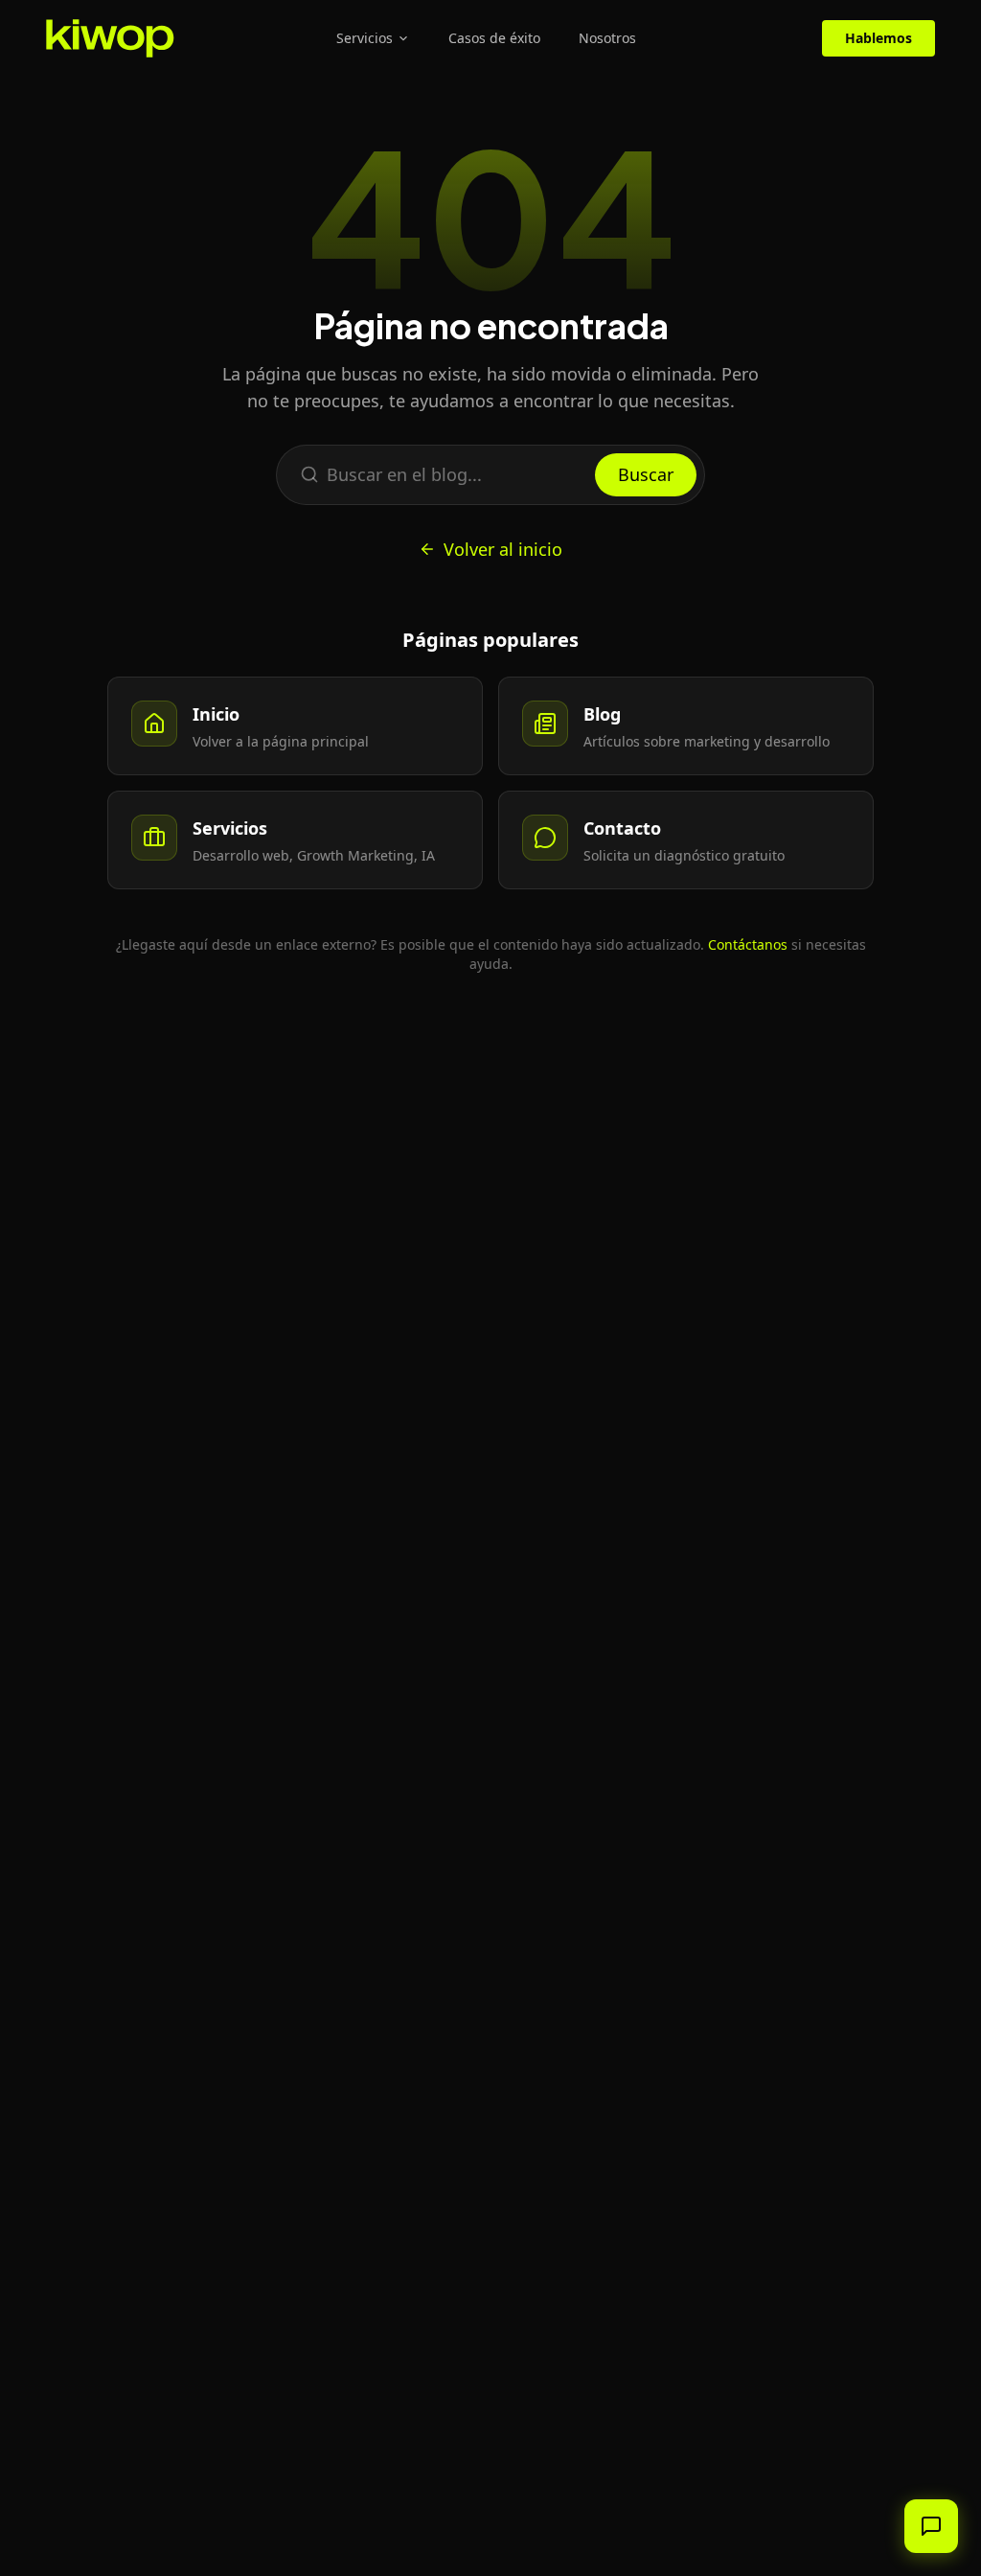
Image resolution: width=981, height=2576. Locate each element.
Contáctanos (748, 944)
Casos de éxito (494, 38)
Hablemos (878, 38)
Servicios (365, 38)
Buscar (646, 474)
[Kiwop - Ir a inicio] (110, 38)
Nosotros (607, 38)
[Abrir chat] (931, 2526)
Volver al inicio (503, 549)
